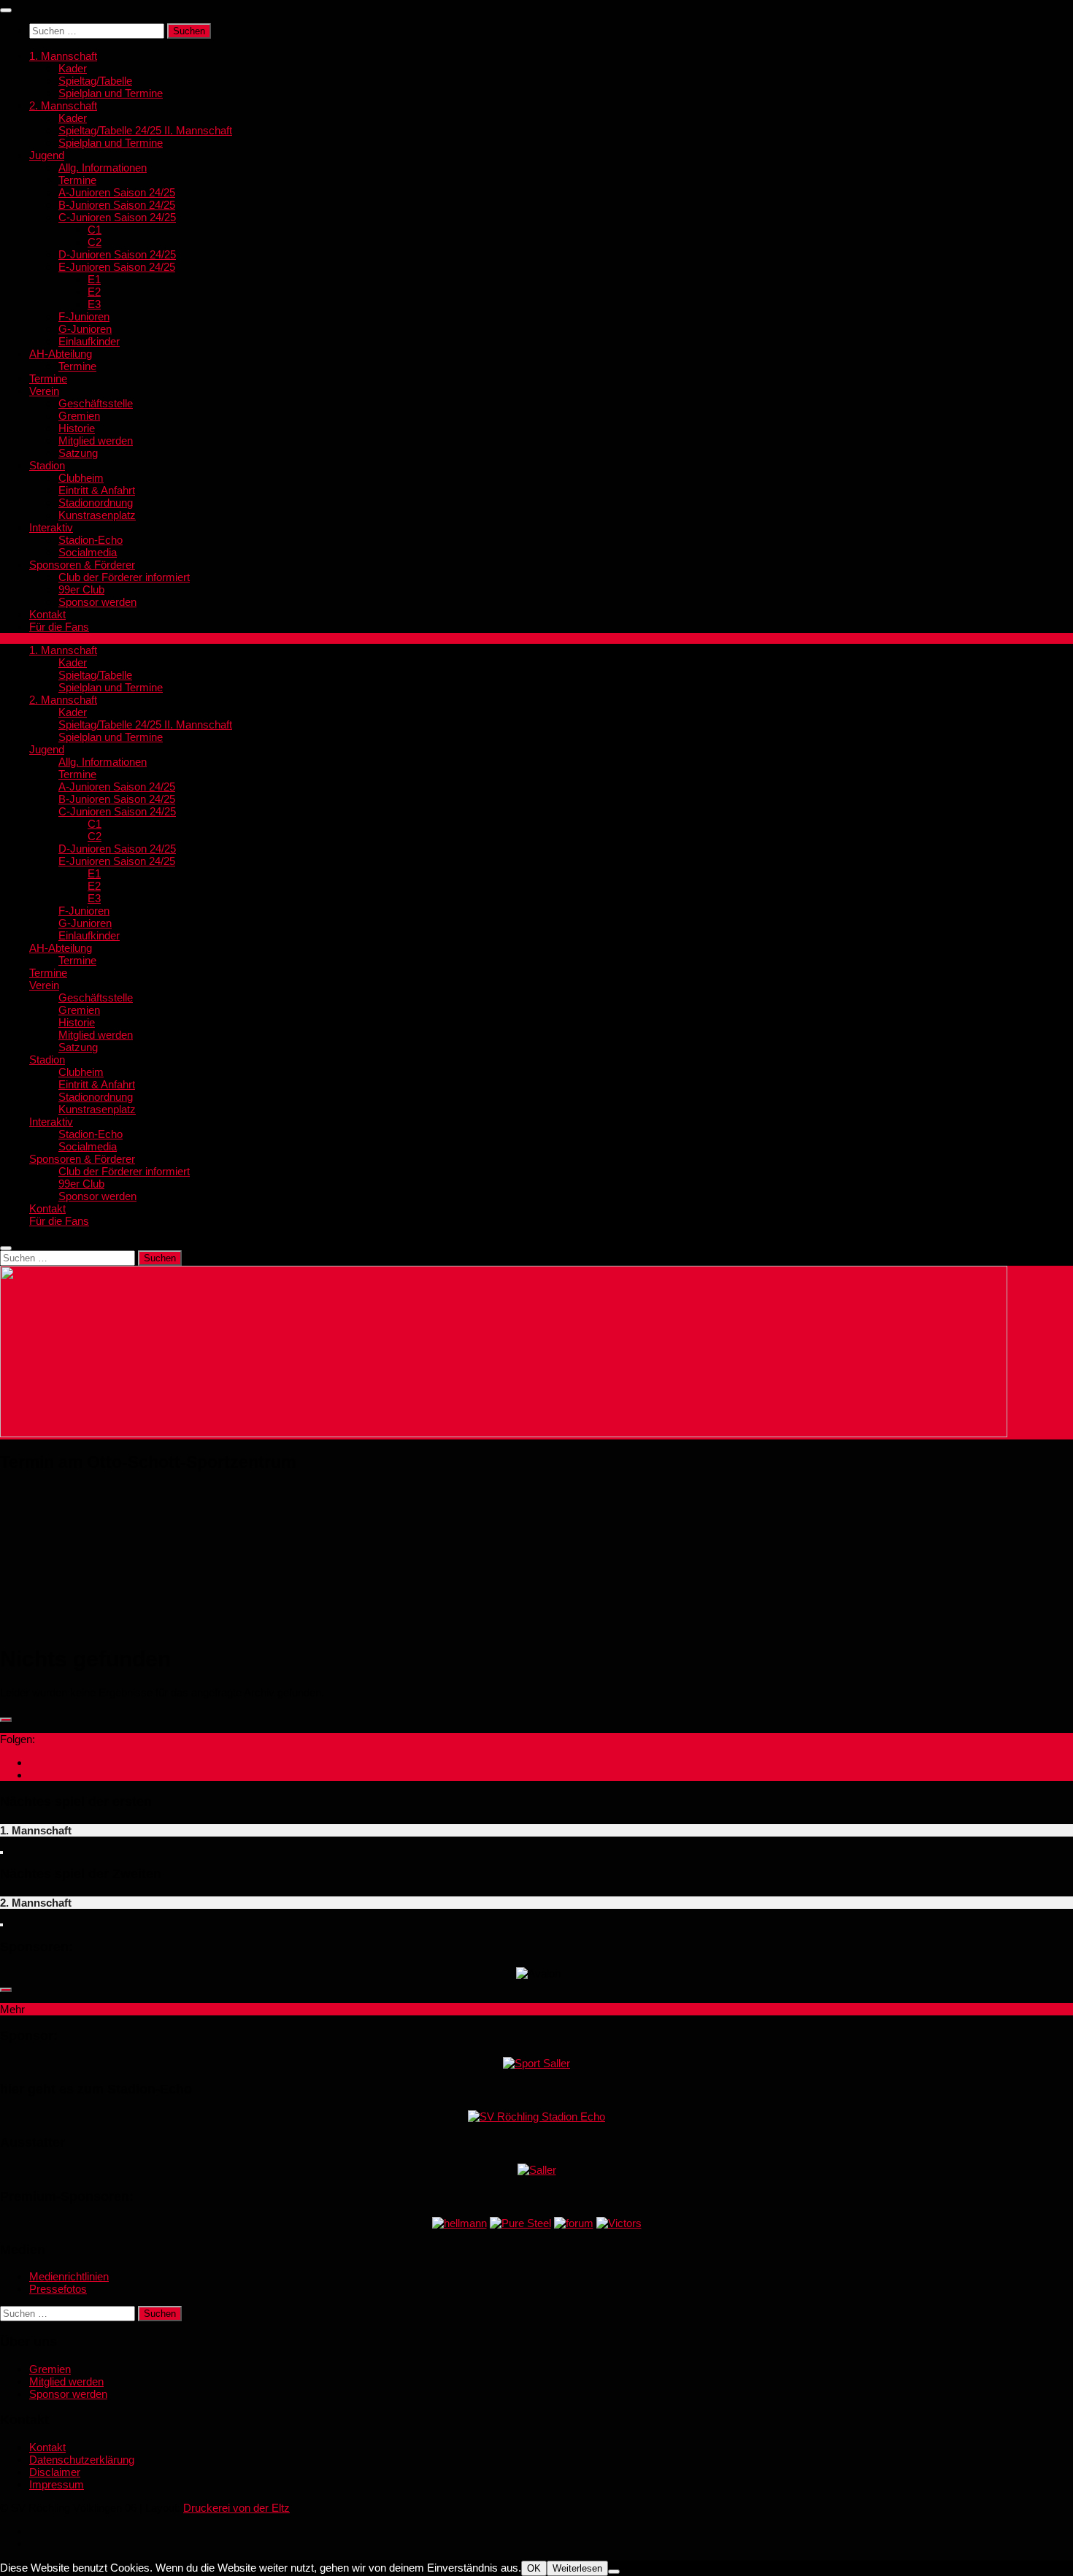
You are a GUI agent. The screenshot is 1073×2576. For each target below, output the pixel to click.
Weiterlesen (577, 2568)
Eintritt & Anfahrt (97, 490)
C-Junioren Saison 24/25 (117, 217)
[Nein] (614, 2572)
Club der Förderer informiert (124, 577)
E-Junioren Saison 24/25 (117, 267)
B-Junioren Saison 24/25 (117, 205)
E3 (94, 304)
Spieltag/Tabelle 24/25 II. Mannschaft (145, 130)
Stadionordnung (96, 503)
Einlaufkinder (89, 341)
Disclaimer (55, 2472)
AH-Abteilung (61, 354)
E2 (94, 292)
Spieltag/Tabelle (95, 81)
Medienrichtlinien (69, 2276)
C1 (95, 230)
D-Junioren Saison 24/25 (117, 254)
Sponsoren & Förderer (82, 565)
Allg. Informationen (103, 168)
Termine (77, 180)
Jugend (47, 155)
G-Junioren (85, 329)
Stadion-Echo (91, 540)
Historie (77, 428)
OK (534, 2568)
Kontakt (47, 614)
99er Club (81, 589)
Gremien (79, 416)
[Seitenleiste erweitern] (6, 1720)
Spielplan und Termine (111, 93)
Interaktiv (51, 527)
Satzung (78, 453)
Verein (44, 391)
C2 (95, 242)
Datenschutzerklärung (82, 2460)
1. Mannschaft (63, 56)
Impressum (57, 2484)
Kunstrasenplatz (97, 515)
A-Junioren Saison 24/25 (117, 192)
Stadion (47, 465)
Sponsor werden (97, 602)
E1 (94, 279)
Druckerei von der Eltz (236, 2508)
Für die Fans (59, 627)
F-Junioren (84, 316)
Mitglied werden (96, 441)
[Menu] (6, 10)
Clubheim (81, 478)
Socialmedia (88, 552)
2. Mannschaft (63, 105)
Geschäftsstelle (96, 403)
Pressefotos (58, 2289)
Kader (73, 68)
